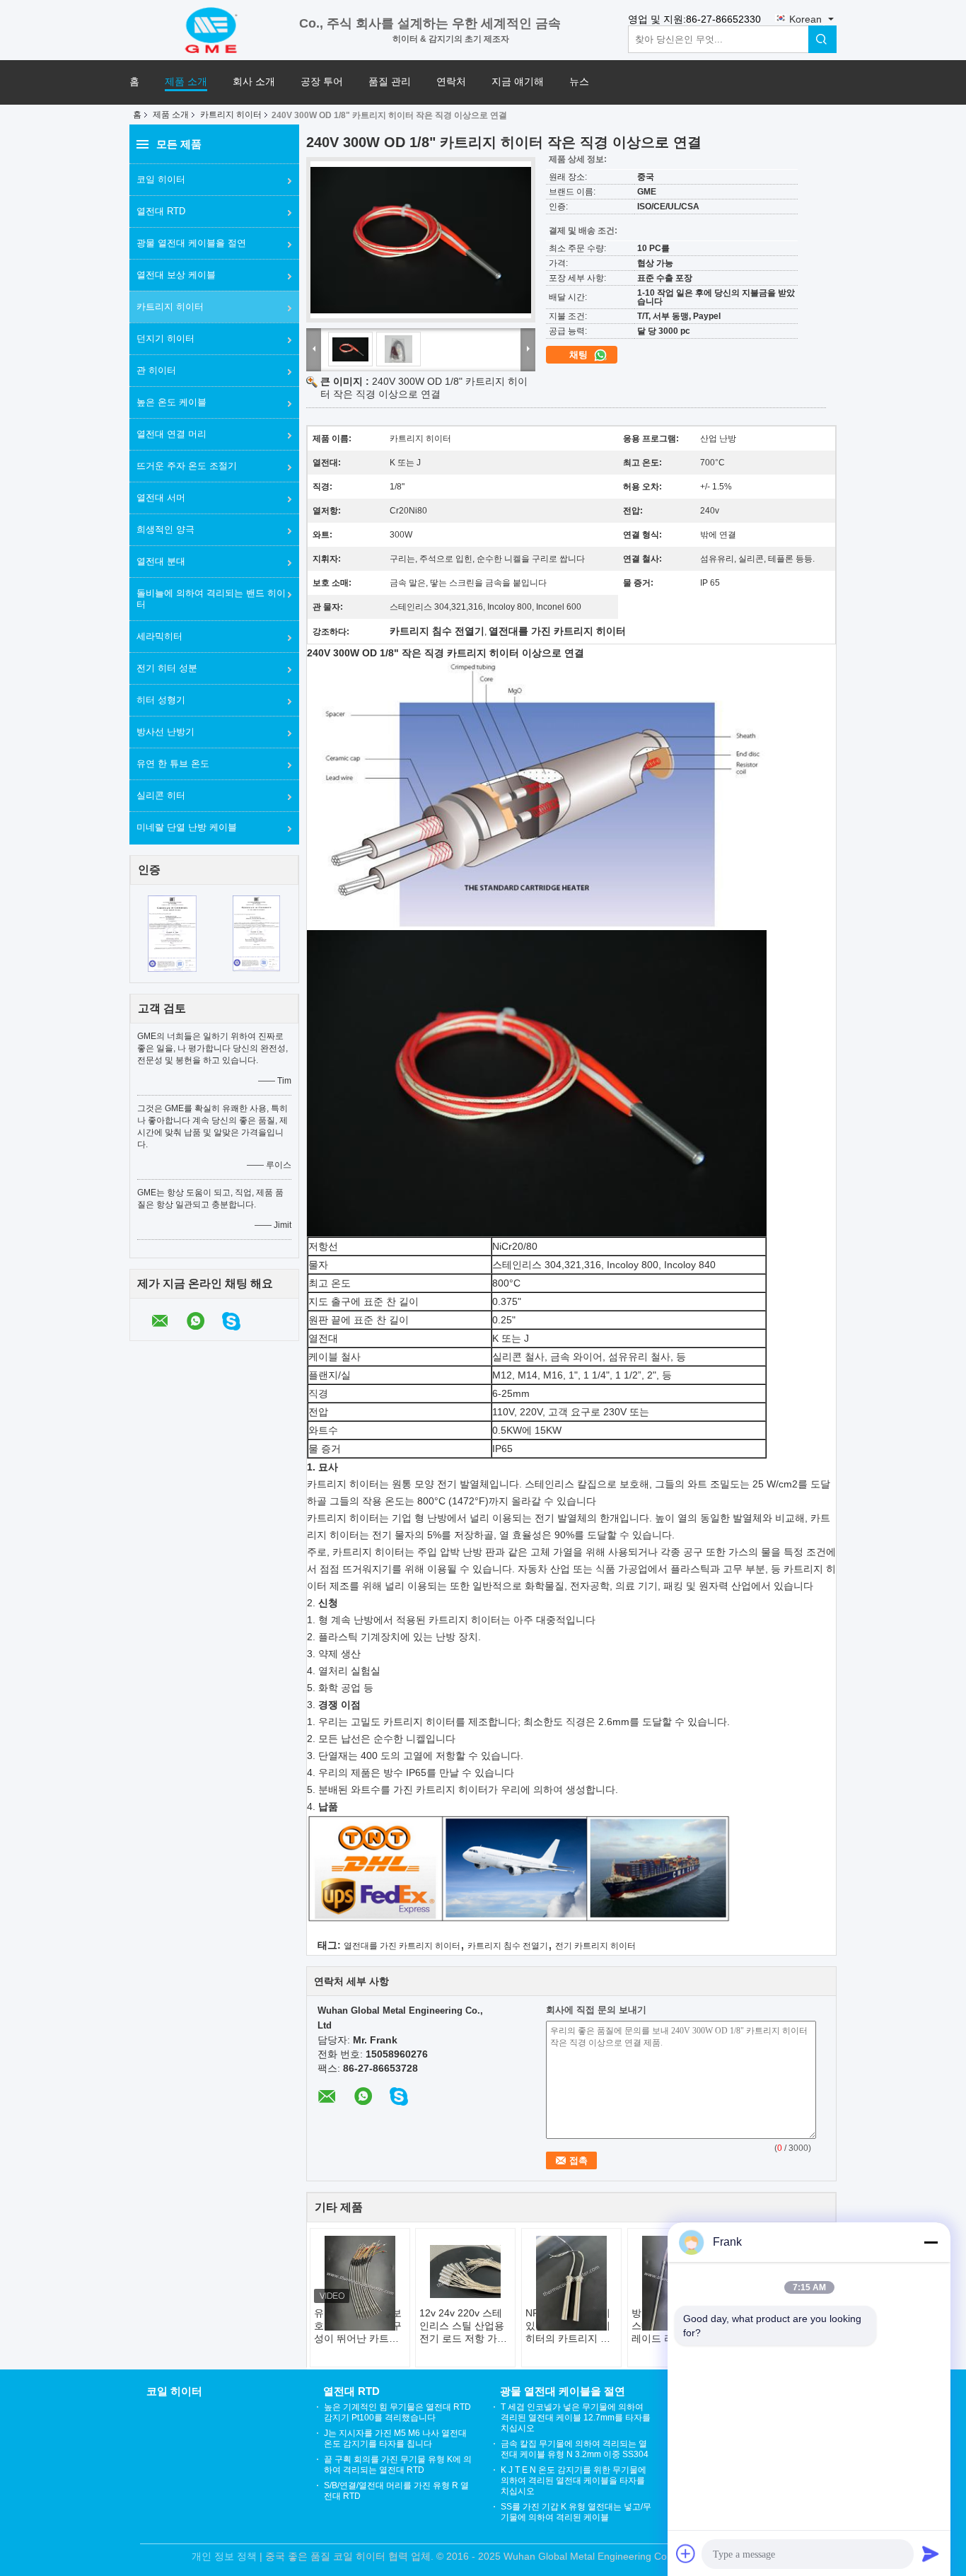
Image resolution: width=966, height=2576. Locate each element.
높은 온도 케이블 (171, 402)
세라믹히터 (159, 636)
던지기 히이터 (165, 338)
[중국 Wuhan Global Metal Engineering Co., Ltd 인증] (172, 933)
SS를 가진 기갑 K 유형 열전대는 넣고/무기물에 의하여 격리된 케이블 (576, 2512)
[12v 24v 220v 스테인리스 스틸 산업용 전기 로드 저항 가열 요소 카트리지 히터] (465, 2271)
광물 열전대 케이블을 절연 (191, 243)
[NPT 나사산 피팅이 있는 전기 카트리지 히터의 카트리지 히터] (571, 2283)
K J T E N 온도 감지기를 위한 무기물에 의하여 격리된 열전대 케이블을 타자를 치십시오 (574, 2481)
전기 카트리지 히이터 (595, 1946)
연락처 (451, 82)
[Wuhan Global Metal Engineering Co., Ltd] (214, 29)
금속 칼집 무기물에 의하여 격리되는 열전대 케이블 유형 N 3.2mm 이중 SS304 (575, 2449)
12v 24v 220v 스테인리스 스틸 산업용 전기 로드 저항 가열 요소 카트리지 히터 (463, 2326)
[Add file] (686, 2553)
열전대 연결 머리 (171, 434)
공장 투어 (322, 82)
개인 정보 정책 (224, 2556)
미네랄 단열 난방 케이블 (187, 827)
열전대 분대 (161, 561)
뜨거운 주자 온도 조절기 (187, 466)
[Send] (931, 2553)
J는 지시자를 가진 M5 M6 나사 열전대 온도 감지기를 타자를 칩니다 (395, 2438)
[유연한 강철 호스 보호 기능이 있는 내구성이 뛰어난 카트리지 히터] (360, 2283)
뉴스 (579, 82)
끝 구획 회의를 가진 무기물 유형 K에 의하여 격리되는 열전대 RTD (398, 2465)
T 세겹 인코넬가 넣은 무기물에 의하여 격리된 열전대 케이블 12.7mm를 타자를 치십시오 (576, 2418)
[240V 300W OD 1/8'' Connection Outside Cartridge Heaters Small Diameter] (421, 240)
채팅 (580, 355)
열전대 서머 (161, 498)
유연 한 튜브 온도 (173, 764)
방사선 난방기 (165, 732)
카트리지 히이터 (231, 115)
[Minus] (931, 2242)
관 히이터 (156, 370)
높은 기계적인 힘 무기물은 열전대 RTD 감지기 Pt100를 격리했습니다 (397, 2412)
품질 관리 (390, 82)
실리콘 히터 (161, 795)
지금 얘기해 (518, 82)
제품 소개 (186, 82)
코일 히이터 (161, 179)
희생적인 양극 (165, 529)
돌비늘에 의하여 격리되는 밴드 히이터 (211, 599)
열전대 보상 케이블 (176, 275)
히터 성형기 (161, 700)
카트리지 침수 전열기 (508, 1946)
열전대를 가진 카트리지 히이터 (402, 1946)
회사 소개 (254, 82)
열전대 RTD (161, 211)
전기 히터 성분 (167, 668)
